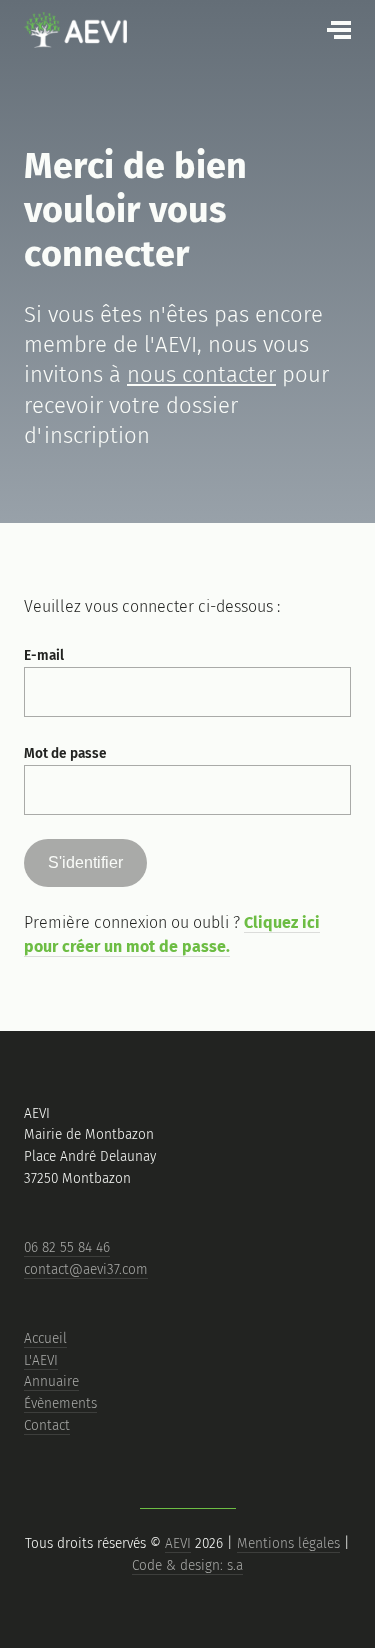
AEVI (178, 1543)
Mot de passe (65, 753)
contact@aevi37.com (86, 1269)
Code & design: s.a (187, 1565)
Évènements (60, 1403)
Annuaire (51, 1381)
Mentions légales (288, 1543)
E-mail (44, 655)
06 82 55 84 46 (67, 1247)
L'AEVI (41, 1360)
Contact (47, 1425)
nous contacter (201, 374)
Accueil (45, 1338)
